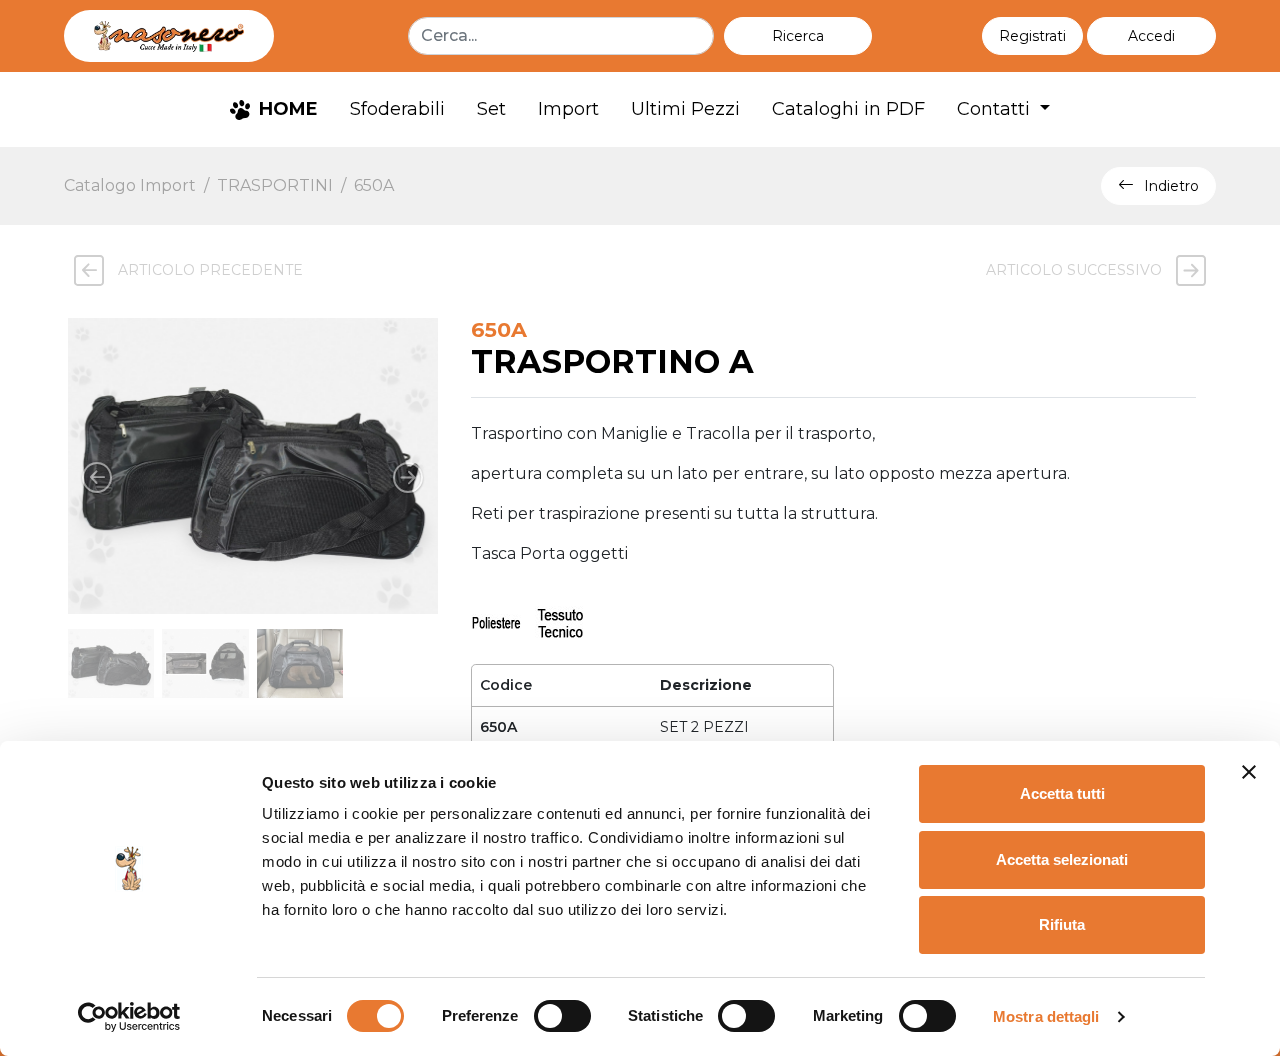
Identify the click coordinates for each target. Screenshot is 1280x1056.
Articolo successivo (1076, 270)
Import (568, 109)
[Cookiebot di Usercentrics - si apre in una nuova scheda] (129, 1017)
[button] (1151, 36)
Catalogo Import (130, 185)
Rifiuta (1062, 924)
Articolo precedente (208, 270)
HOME (286, 109)
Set (491, 109)
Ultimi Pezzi (685, 109)
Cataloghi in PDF (848, 109)
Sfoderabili (397, 109)
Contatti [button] (996, 109)
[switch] (562, 1016)
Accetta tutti (1062, 793)
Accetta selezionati (1062, 859)
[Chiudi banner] (1249, 772)
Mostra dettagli (1046, 1016)
